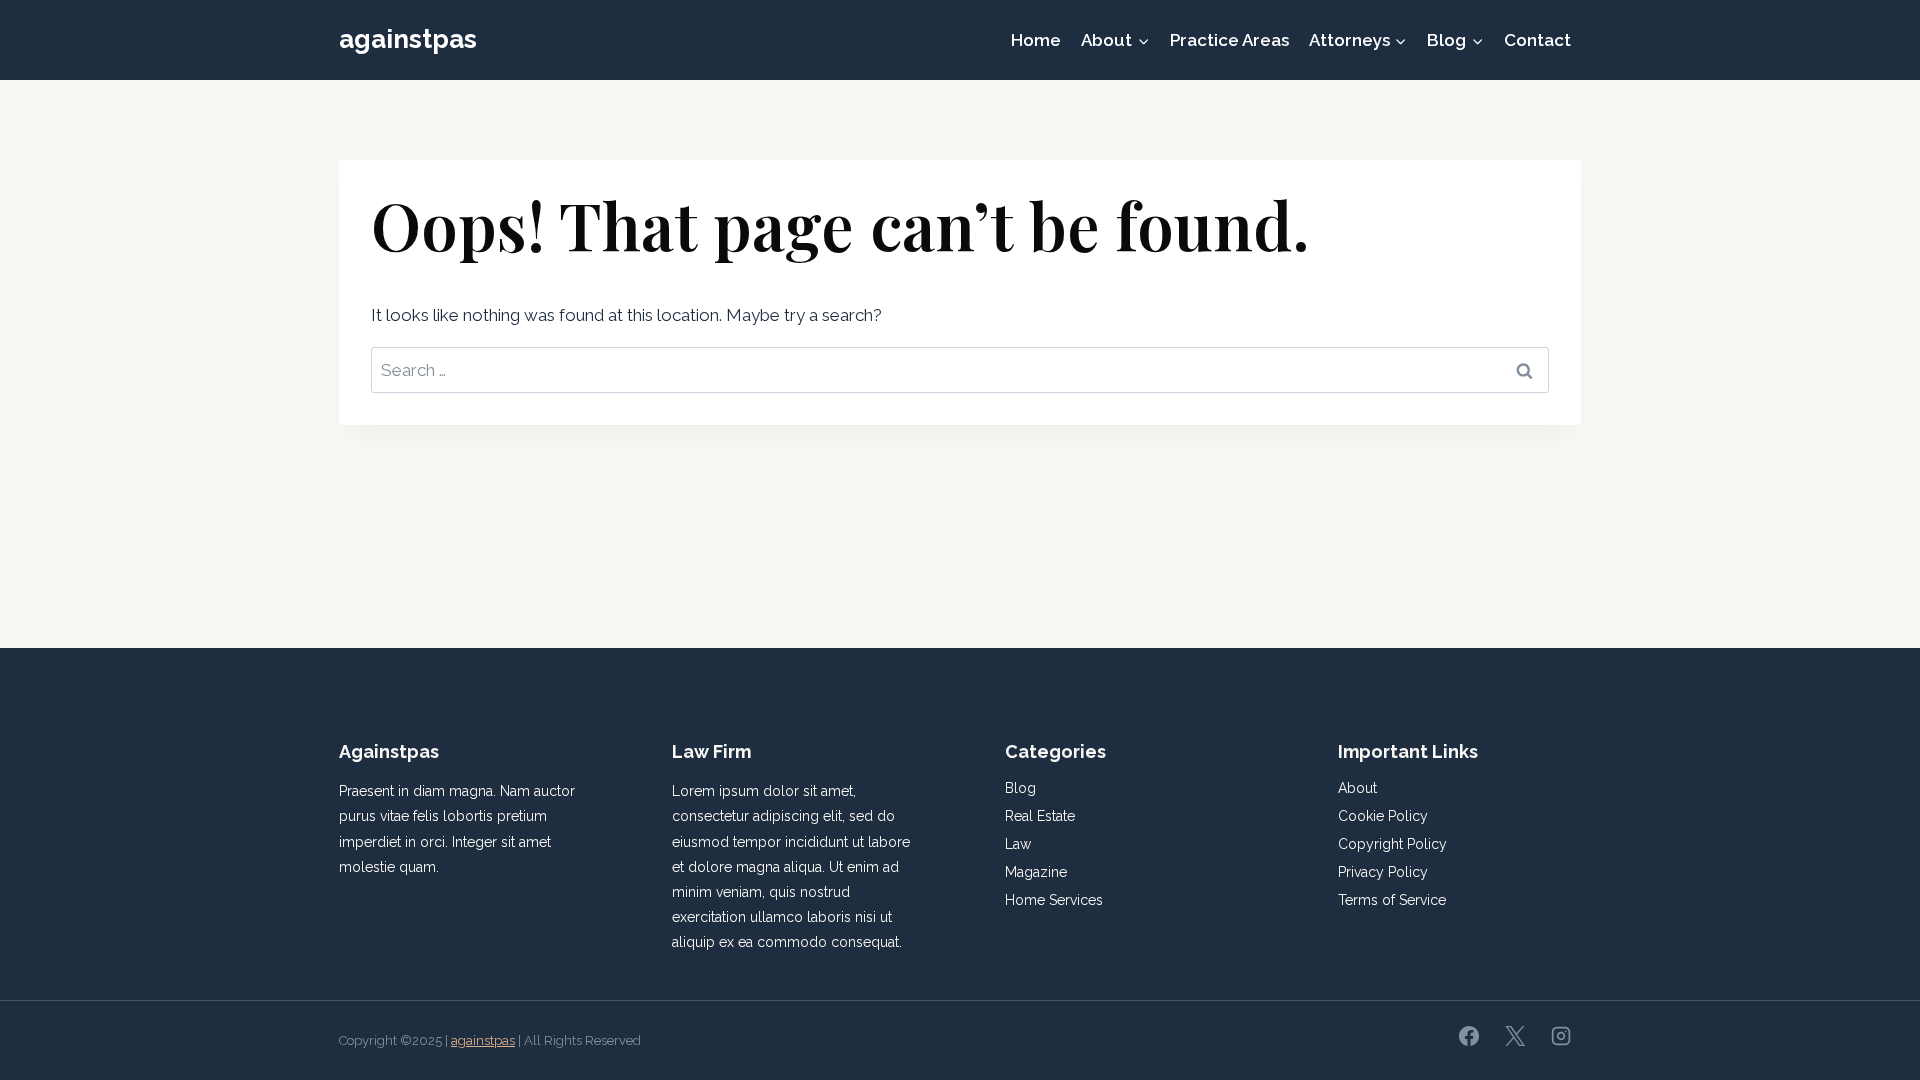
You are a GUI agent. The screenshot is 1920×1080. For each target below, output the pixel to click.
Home (1036, 40)
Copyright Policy (1392, 844)
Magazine (1036, 872)
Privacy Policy (1383, 872)
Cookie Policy (1383, 816)
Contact (1537, 40)
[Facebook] (1469, 1036)
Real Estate (1040, 816)
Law (1018, 844)
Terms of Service (1392, 900)
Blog (1020, 788)
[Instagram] (1561, 1036)
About (1357, 788)
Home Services (1054, 900)
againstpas (483, 1040)
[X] (1515, 1036)
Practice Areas (1229, 40)
